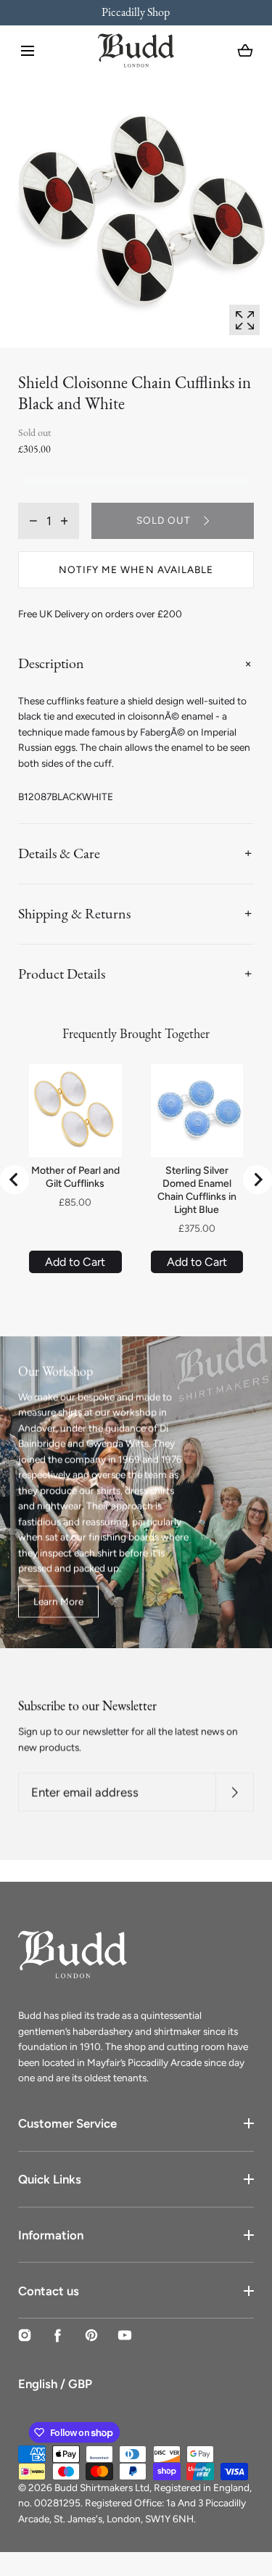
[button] (28, 51)
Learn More (58, 1601)
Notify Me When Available (136, 569)
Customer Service (67, 2123)
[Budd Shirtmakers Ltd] (136, 50)
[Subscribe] (235, 1792)
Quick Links (50, 2179)
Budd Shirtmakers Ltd (102, 2487)
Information (51, 2235)
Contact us (49, 2291)
